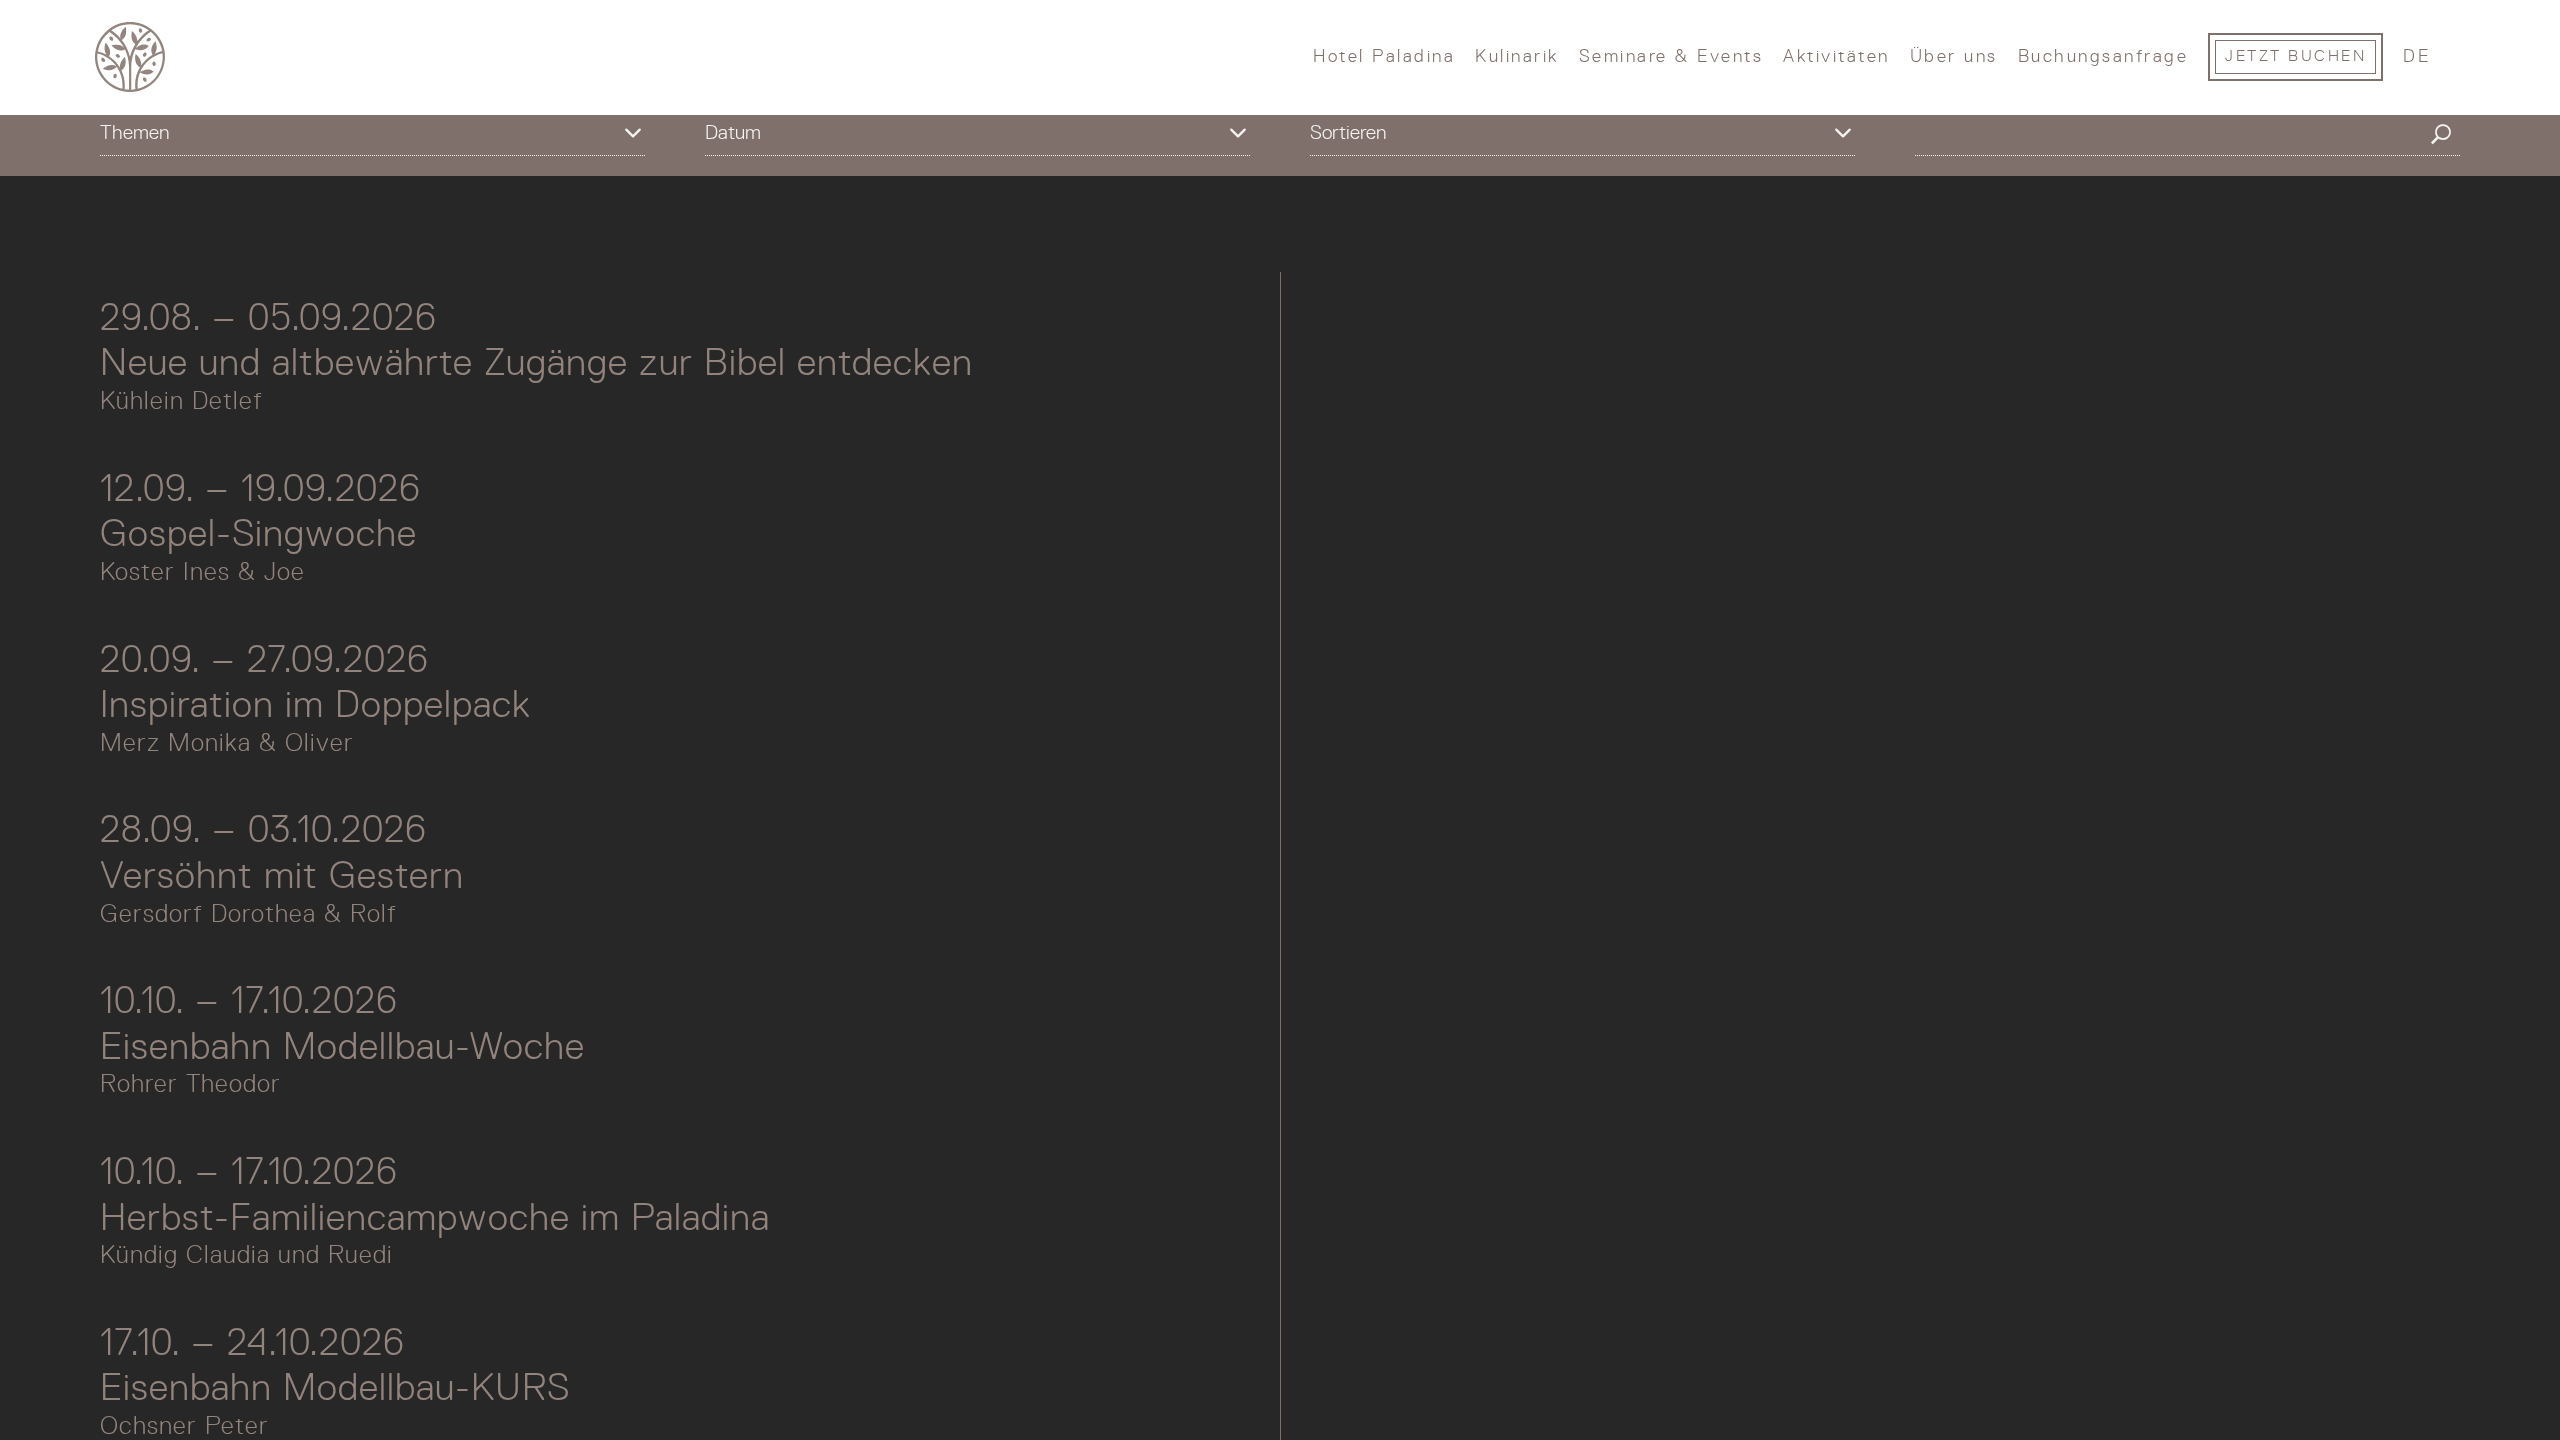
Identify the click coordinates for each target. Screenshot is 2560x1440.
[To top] (2407, 1385)
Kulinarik (1517, 57)
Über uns (1954, 57)
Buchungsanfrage (2103, 57)
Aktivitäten (1836, 57)
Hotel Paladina (1384, 57)
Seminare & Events (1671, 57)
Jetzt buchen (2295, 57)
